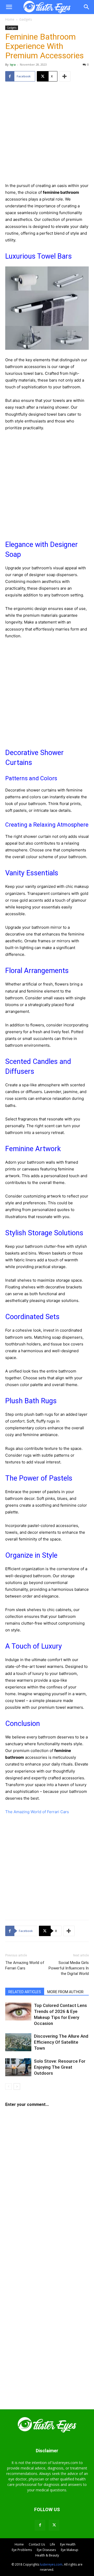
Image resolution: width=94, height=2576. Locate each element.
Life (52, 2544)
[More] (65, 76)
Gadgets (26, 19)
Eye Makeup (70, 2550)
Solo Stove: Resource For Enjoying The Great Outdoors (60, 2067)
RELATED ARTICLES (25, 1992)
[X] (54, 2525)
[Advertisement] (47, 135)
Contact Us (37, 2544)
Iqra (13, 64)
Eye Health (68, 2544)
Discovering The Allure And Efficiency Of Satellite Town (61, 2042)
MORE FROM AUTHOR (65, 1992)
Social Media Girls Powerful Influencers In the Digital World (69, 1968)
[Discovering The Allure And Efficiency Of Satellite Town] (18, 2042)
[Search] (87, 7)
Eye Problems (22, 2550)
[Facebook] (40, 2525)
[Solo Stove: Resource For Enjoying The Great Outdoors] (18, 2067)
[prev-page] (8, 2087)
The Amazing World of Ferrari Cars (37, 1812)
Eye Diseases (46, 2550)
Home (10, 19)
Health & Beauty (47, 2555)
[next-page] (17, 2087)
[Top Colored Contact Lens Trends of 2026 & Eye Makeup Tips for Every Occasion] (18, 2011)
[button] (9, 7)
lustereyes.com (51, 2564)
